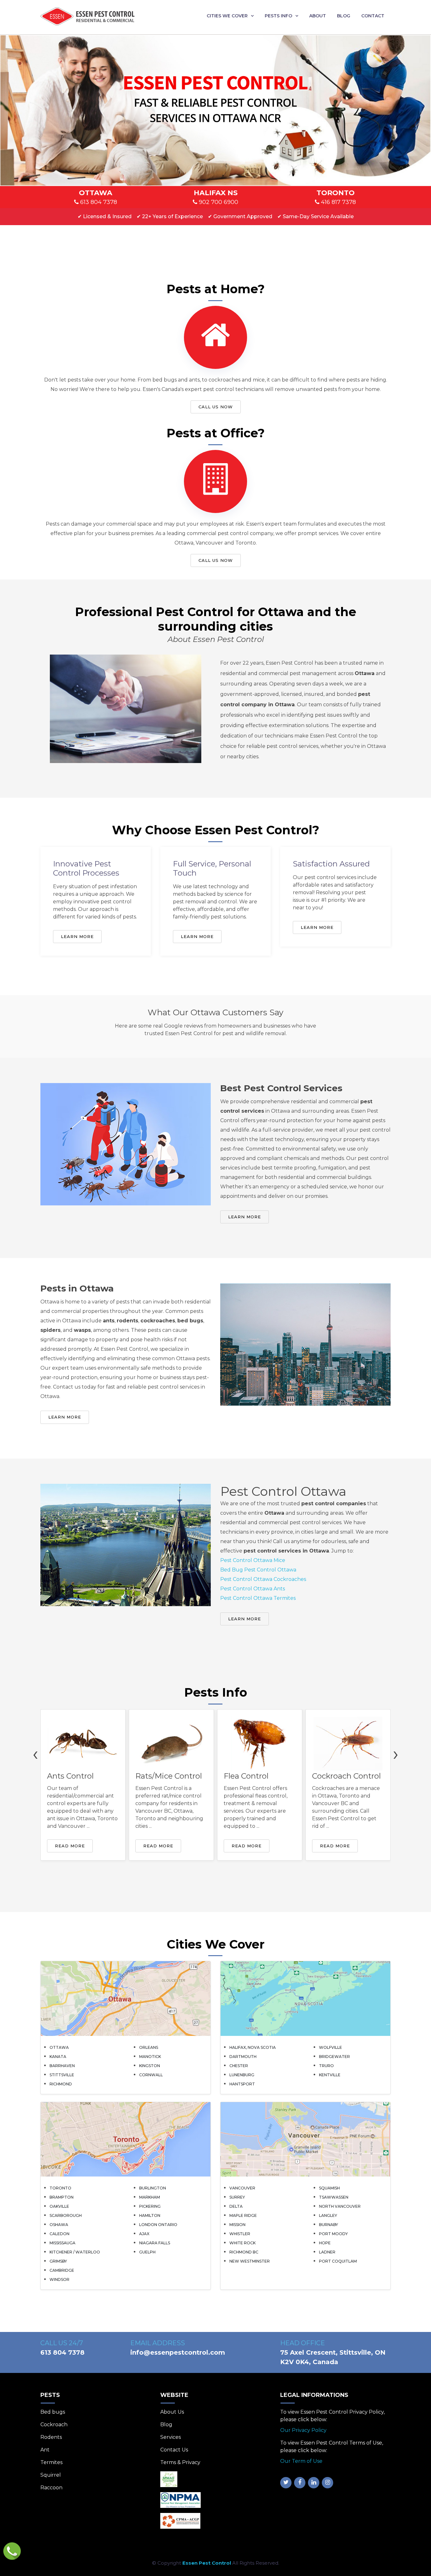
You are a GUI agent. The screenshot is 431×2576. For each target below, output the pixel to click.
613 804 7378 (98, 202)
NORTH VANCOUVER (340, 2206)
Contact (373, 16)
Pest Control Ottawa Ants (253, 1589)
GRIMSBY (58, 2261)
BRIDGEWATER (334, 2057)
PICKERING (150, 2206)
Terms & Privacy (180, 2462)
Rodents (51, 2437)
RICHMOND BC (244, 2252)
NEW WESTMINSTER (250, 2261)
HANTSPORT (242, 2084)
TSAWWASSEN (334, 2197)
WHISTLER (240, 2234)
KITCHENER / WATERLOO (75, 2252)
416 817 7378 (338, 202)
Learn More (77, 936)
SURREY (237, 2197)
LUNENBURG (242, 2075)
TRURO (326, 2066)
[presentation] (35, 1753)
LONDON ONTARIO (158, 2225)
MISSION (237, 2225)
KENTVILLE (330, 2075)
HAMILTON (150, 2215)
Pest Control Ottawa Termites (258, 1598)
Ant (45, 2450)
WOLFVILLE (331, 2047)
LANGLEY (328, 2215)
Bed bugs (53, 2412)
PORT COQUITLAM (338, 2261)
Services (171, 2437)
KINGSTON (150, 2066)
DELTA (236, 2206)
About (318, 16)
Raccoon (51, 2488)
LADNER (327, 2252)
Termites (51, 2462)
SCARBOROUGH (66, 2215)
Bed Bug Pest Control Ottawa (258, 1570)
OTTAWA (59, 2047)
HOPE (325, 2243)
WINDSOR (59, 2279)
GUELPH (147, 2252)
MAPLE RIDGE (243, 2215)
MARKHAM (150, 2197)
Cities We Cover (227, 16)
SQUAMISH (329, 2188)
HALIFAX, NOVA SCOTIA (253, 2047)
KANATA (58, 2057)
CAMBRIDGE (62, 2270)
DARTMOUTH (243, 2057)
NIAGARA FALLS (155, 2243)
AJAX (144, 2234)
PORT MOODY (333, 2234)
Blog (344, 16)
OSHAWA (59, 2225)
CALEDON (59, 2234)
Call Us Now (216, 407)
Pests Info (278, 16)
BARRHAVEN (62, 2066)
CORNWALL (151, 2075)
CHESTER (239, 2066)
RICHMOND (61, 2084)
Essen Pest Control (207, 2563)
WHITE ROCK (242, 2243)
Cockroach (54, 2424)
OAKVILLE (59, 2206)
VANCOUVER (242, 2188)
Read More (70, 1846)
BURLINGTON (153, 2188)
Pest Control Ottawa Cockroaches (263, 1579)
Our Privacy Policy (303, 2430)
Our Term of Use (301, 2461)
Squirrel (51, 2475)
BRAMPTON (62, 2197)
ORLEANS (149, 2047)
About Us (172, 2412)
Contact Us (174, 2450)
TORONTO (60, 2188)
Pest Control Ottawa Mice (253, 1560)
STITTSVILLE (62, 2075)
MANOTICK (150, 2057)
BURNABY (328, 2225)
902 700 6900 (218, 202)
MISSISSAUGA (62, 2243)
